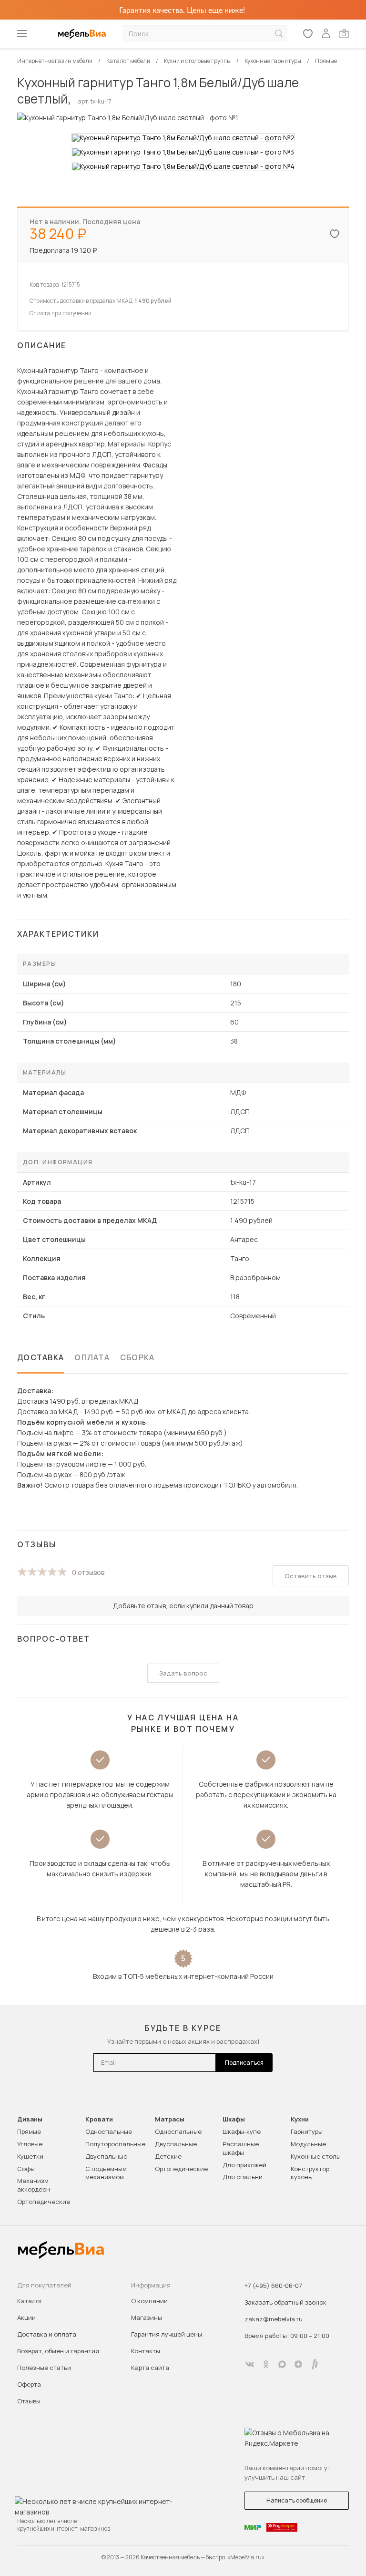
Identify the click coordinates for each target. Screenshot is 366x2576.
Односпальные (109, 2131)
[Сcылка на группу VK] (250, 2364)
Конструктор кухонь (310, 2173)
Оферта (29, 2384)
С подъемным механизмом (106, 2173)
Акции (26, 2317)
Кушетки (30, 2156)
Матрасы (170, 2119)
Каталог (30, 2301)
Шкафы (234, 2119)
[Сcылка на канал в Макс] (282, 2364)
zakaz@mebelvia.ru (274, 2319)
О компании (149, 2301)
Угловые (30, 2144)
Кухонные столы (316, 2156)
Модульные (308, 2144)
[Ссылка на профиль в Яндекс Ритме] (315, 2364)
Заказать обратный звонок (285, 2302)
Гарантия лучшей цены (167, 2334)
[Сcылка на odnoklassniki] (266, 2364)
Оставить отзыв (311, 1576)
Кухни (300, 2119)
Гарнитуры (307, 2131)
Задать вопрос (183, 1673)
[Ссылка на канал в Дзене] (298, 2364)
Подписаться (244, 2063)
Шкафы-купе (242, 2131)
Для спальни (243, 2177)
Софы (26, 2169)
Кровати (99, 2119)
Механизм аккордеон (34, 2185)
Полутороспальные (115, 2144)
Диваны (30, 2119)
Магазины (147, 2317)
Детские (168, 2156)
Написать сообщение (297, 2500)
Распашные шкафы (241, 2148)
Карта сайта (150, 2368)
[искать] (279, 34)
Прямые (29, 2131)
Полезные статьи (44, 2368)
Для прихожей (244, 2165)
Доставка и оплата (47, 2334)
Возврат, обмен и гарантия (58, 2351)
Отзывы (29, 2401)
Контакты (146, 2351)
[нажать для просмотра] (183, 138)
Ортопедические (44, 2202)
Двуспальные (106, 2156)
